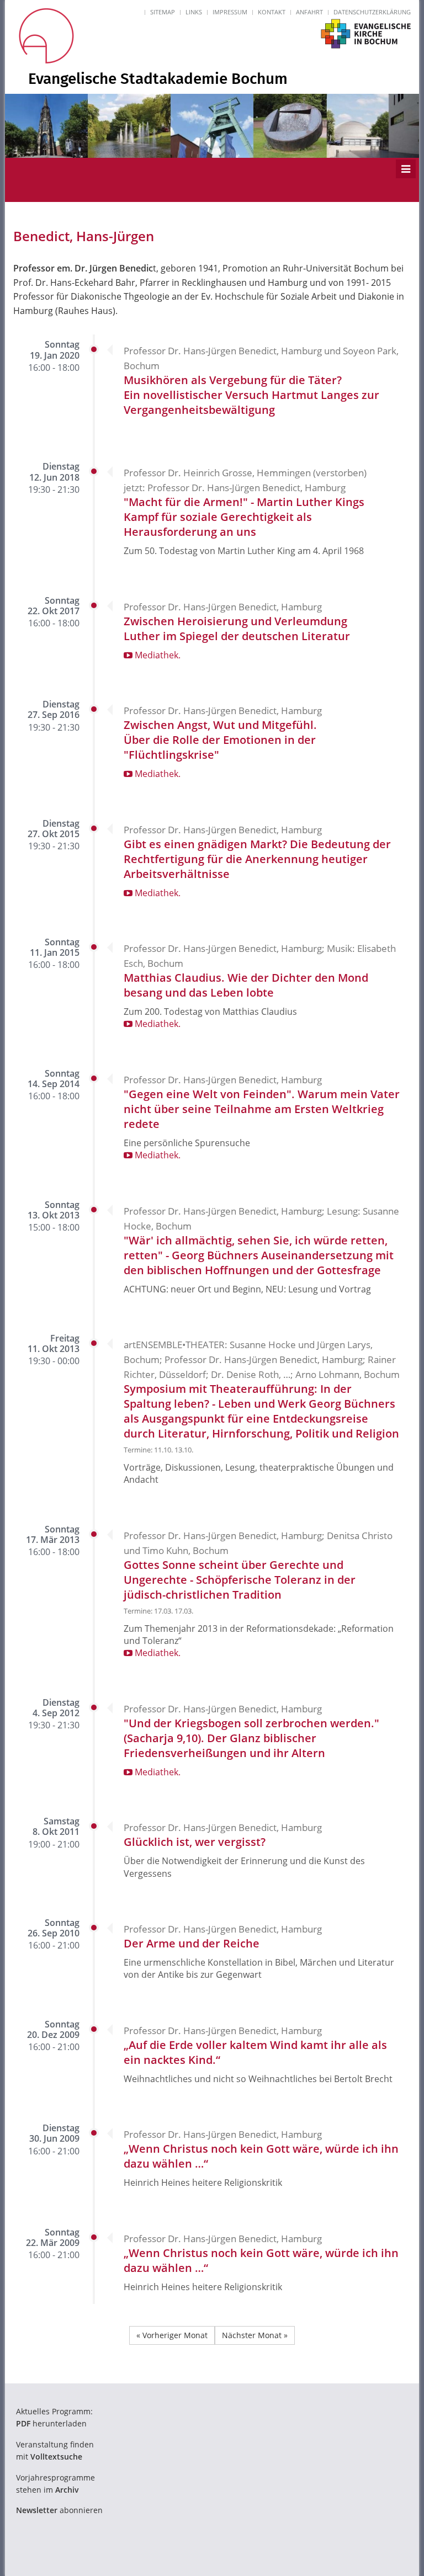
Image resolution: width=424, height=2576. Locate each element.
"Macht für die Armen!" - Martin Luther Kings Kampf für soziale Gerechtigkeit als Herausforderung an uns (244, 517)
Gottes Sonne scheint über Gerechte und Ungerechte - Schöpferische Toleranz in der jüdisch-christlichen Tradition (240, 1580)
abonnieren (59, 2510)
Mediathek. (157, 655)
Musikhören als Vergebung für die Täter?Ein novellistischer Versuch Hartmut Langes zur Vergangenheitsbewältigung (251, 395)
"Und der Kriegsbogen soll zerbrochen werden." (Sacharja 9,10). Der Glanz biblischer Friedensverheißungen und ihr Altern (251, 1738)
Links (194, 12)
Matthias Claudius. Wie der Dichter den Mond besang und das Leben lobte (246, 985)
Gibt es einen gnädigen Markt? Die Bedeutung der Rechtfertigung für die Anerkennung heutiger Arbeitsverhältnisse (257, 859)
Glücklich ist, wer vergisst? (195, 1842)
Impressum (230, 12)
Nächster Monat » (255, 2335)
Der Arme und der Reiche (192, 1943)
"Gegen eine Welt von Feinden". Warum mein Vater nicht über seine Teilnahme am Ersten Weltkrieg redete (262, 1109)
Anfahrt (309, 12)
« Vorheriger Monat (172, 2335)
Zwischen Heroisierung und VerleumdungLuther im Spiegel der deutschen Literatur (237, 629)
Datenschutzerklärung (372, 12)
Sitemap (163, 12)
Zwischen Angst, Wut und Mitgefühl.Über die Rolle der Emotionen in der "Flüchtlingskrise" (220, 740)
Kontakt (272, 12)
